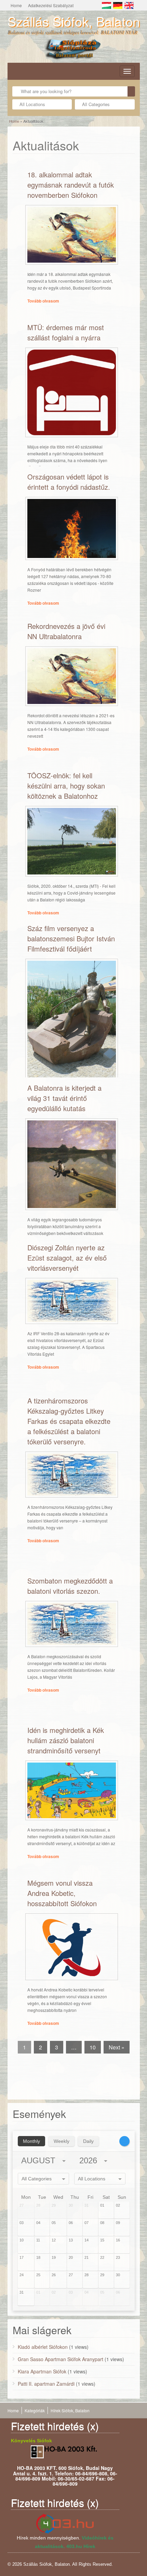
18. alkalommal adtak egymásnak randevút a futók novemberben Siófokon (71, 185)
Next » (117, 2047)
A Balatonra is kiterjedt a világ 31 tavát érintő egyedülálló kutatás (64, 1098)
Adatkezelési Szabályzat (51, 5)
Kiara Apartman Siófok (42, 2371)
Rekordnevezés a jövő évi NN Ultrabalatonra (66, 631)
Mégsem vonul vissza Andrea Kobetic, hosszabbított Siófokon (62, 1893)
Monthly (31, 2141)
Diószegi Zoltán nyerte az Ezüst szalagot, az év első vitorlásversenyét (67, 1258)
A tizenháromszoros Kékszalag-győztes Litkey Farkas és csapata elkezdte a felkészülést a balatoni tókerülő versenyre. (69, 1421)
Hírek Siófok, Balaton (70, 2410)
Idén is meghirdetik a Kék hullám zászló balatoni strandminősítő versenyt (66, 1740)
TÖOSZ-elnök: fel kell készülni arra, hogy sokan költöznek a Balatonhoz (66, 786)
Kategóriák (35, 2410)
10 (93, 2047)
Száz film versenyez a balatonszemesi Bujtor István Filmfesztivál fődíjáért (71, 938)
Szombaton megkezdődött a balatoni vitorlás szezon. (70, 1586)
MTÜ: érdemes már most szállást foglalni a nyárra (66, 332)
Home (16, 5)
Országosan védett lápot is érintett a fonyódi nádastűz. (69, 482)
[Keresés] (131, 91)
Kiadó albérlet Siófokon (43, 2347)
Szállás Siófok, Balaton (74, 21)
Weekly (62, 2141)
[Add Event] (124, 2141)
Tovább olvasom (43, 301)
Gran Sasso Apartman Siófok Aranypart (61, 2359)
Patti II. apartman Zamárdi (46, 2384)
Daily (88, 2141)
